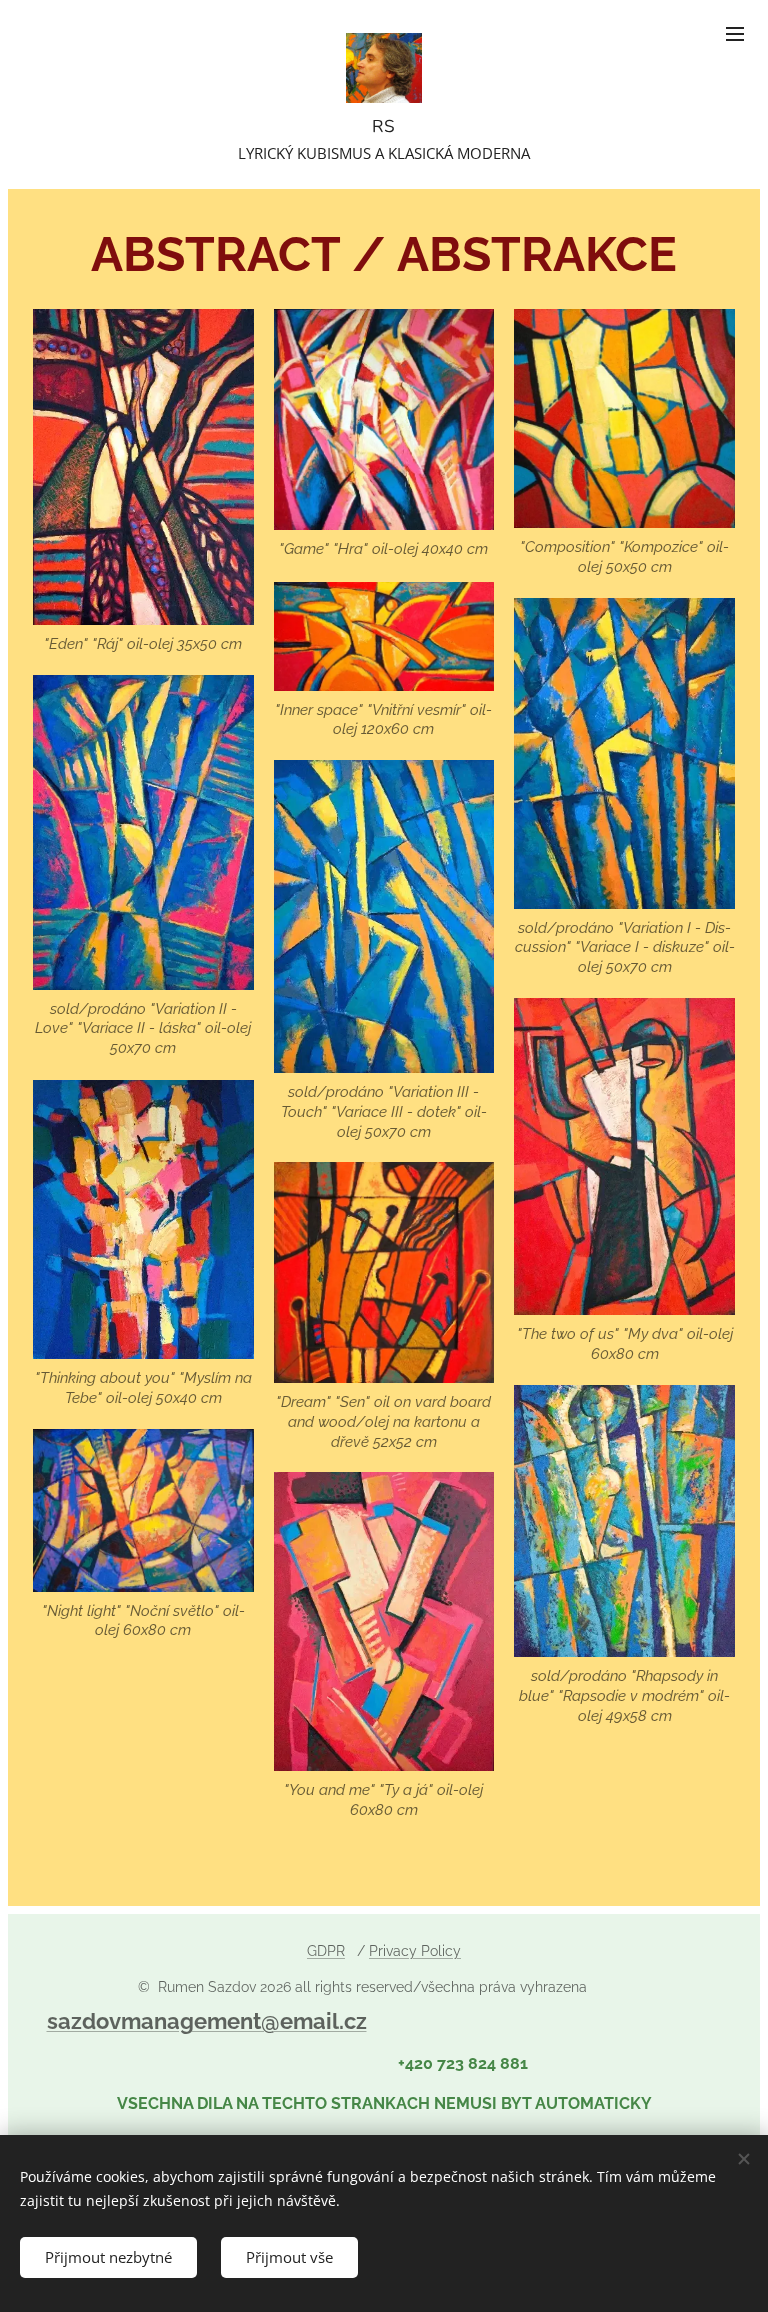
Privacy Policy (415, 1951)
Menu (735, 33)
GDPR (326, 1951)
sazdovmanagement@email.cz (207, 2021)
